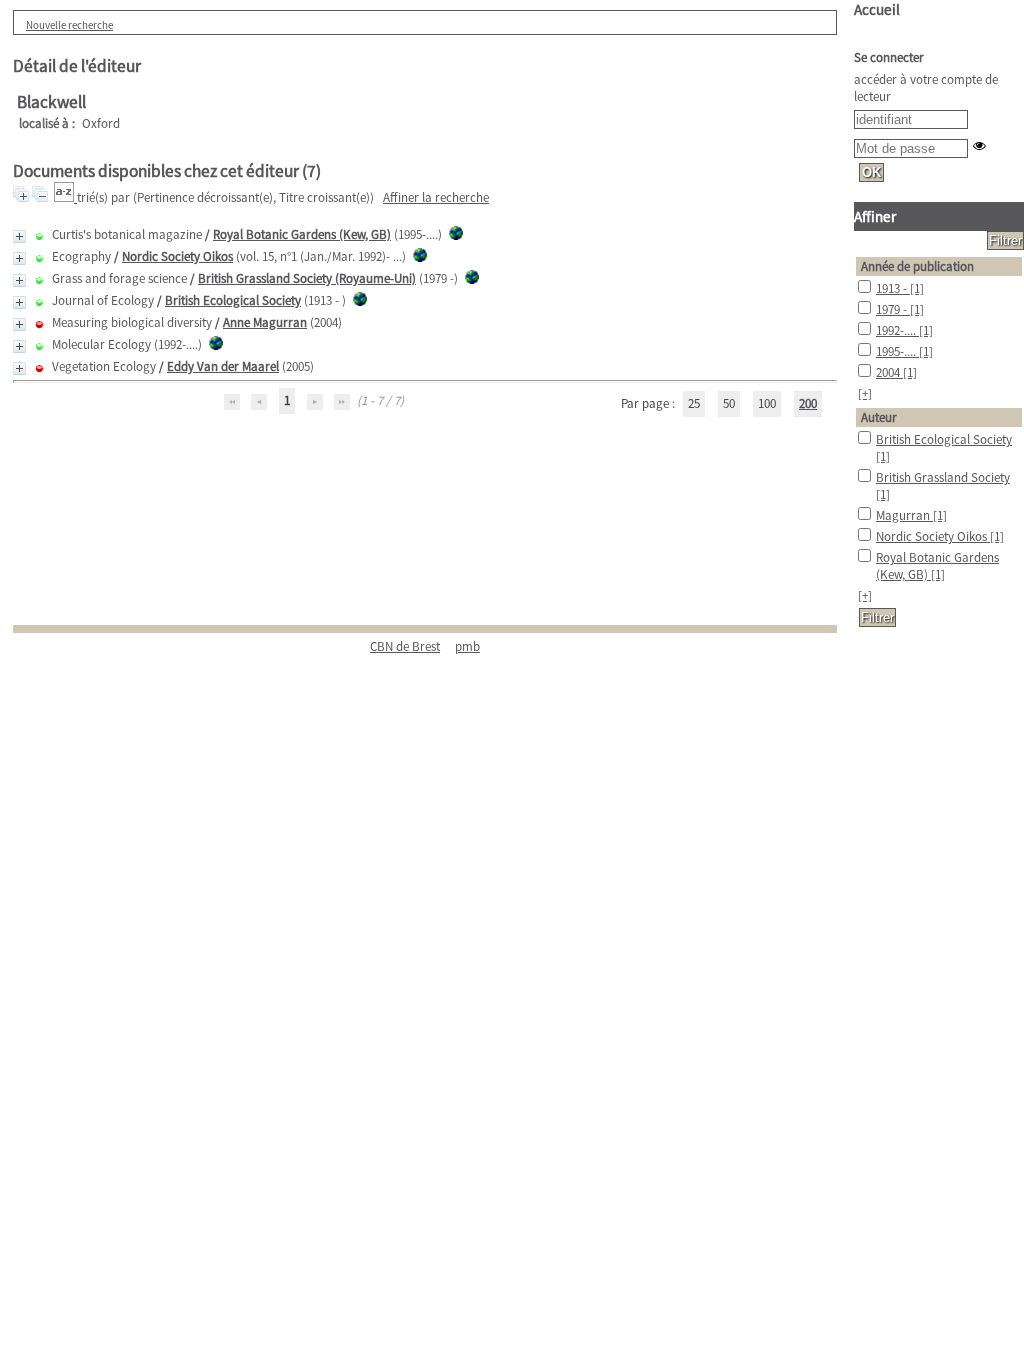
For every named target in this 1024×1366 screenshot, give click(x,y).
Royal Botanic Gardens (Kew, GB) (302, 234)
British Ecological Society (233, 300)
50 (729, 403)
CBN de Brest (405, 646)
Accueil (877, 9)
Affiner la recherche (436, 197)
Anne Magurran (265, 322)
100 (767, 403)
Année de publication (917, 266)
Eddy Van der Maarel (223, 366)
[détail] (19, 236)
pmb (467, 646)
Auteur (879, 417)
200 (808, 403)
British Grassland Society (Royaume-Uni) (307, 278)
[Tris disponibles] (65, 197)
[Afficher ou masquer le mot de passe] (979, 145)
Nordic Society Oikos (177, 256)
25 (694, 403)
